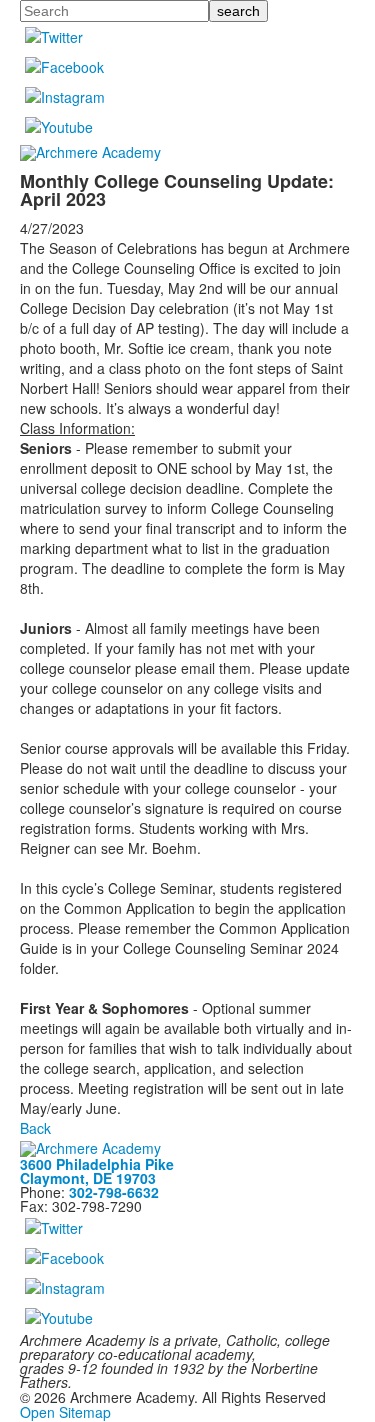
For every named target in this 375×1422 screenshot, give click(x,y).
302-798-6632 (114, 1192)
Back (35, 1128)
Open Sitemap (65, 1412)
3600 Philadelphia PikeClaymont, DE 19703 (97, 1171)
